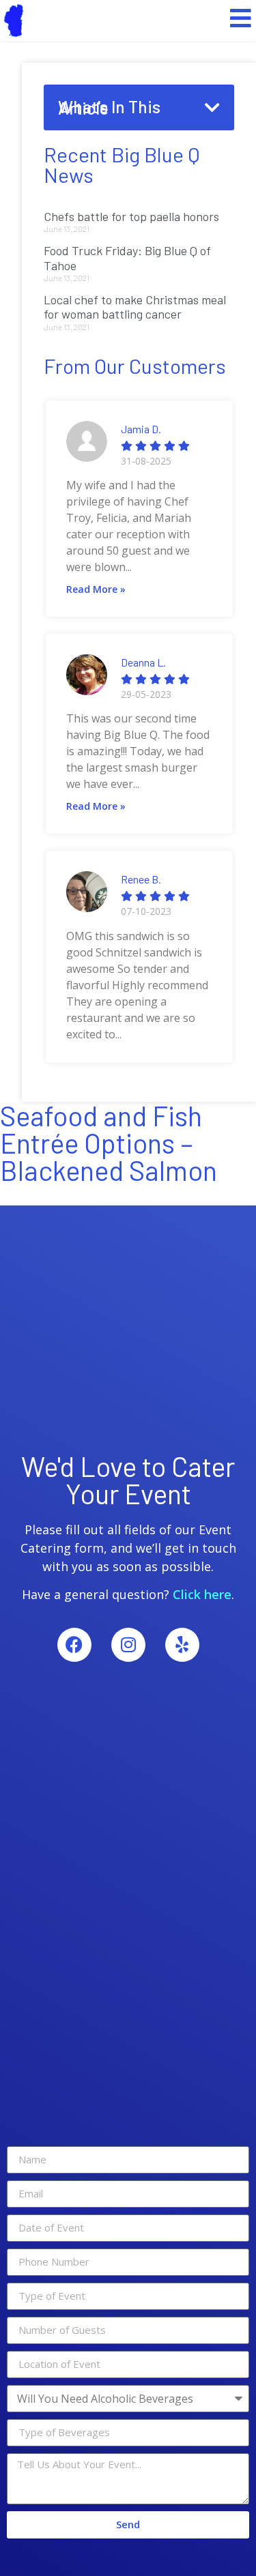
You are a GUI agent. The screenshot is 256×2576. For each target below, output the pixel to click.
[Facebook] (74, 1645)
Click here (202, 1594)
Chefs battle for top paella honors (131, 216)
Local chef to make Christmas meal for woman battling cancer (135, 307)
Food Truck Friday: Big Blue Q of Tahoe (127, 258)
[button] (212, 107)
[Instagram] (128, 1645)
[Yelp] (182, 1645)
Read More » (96, 589)
